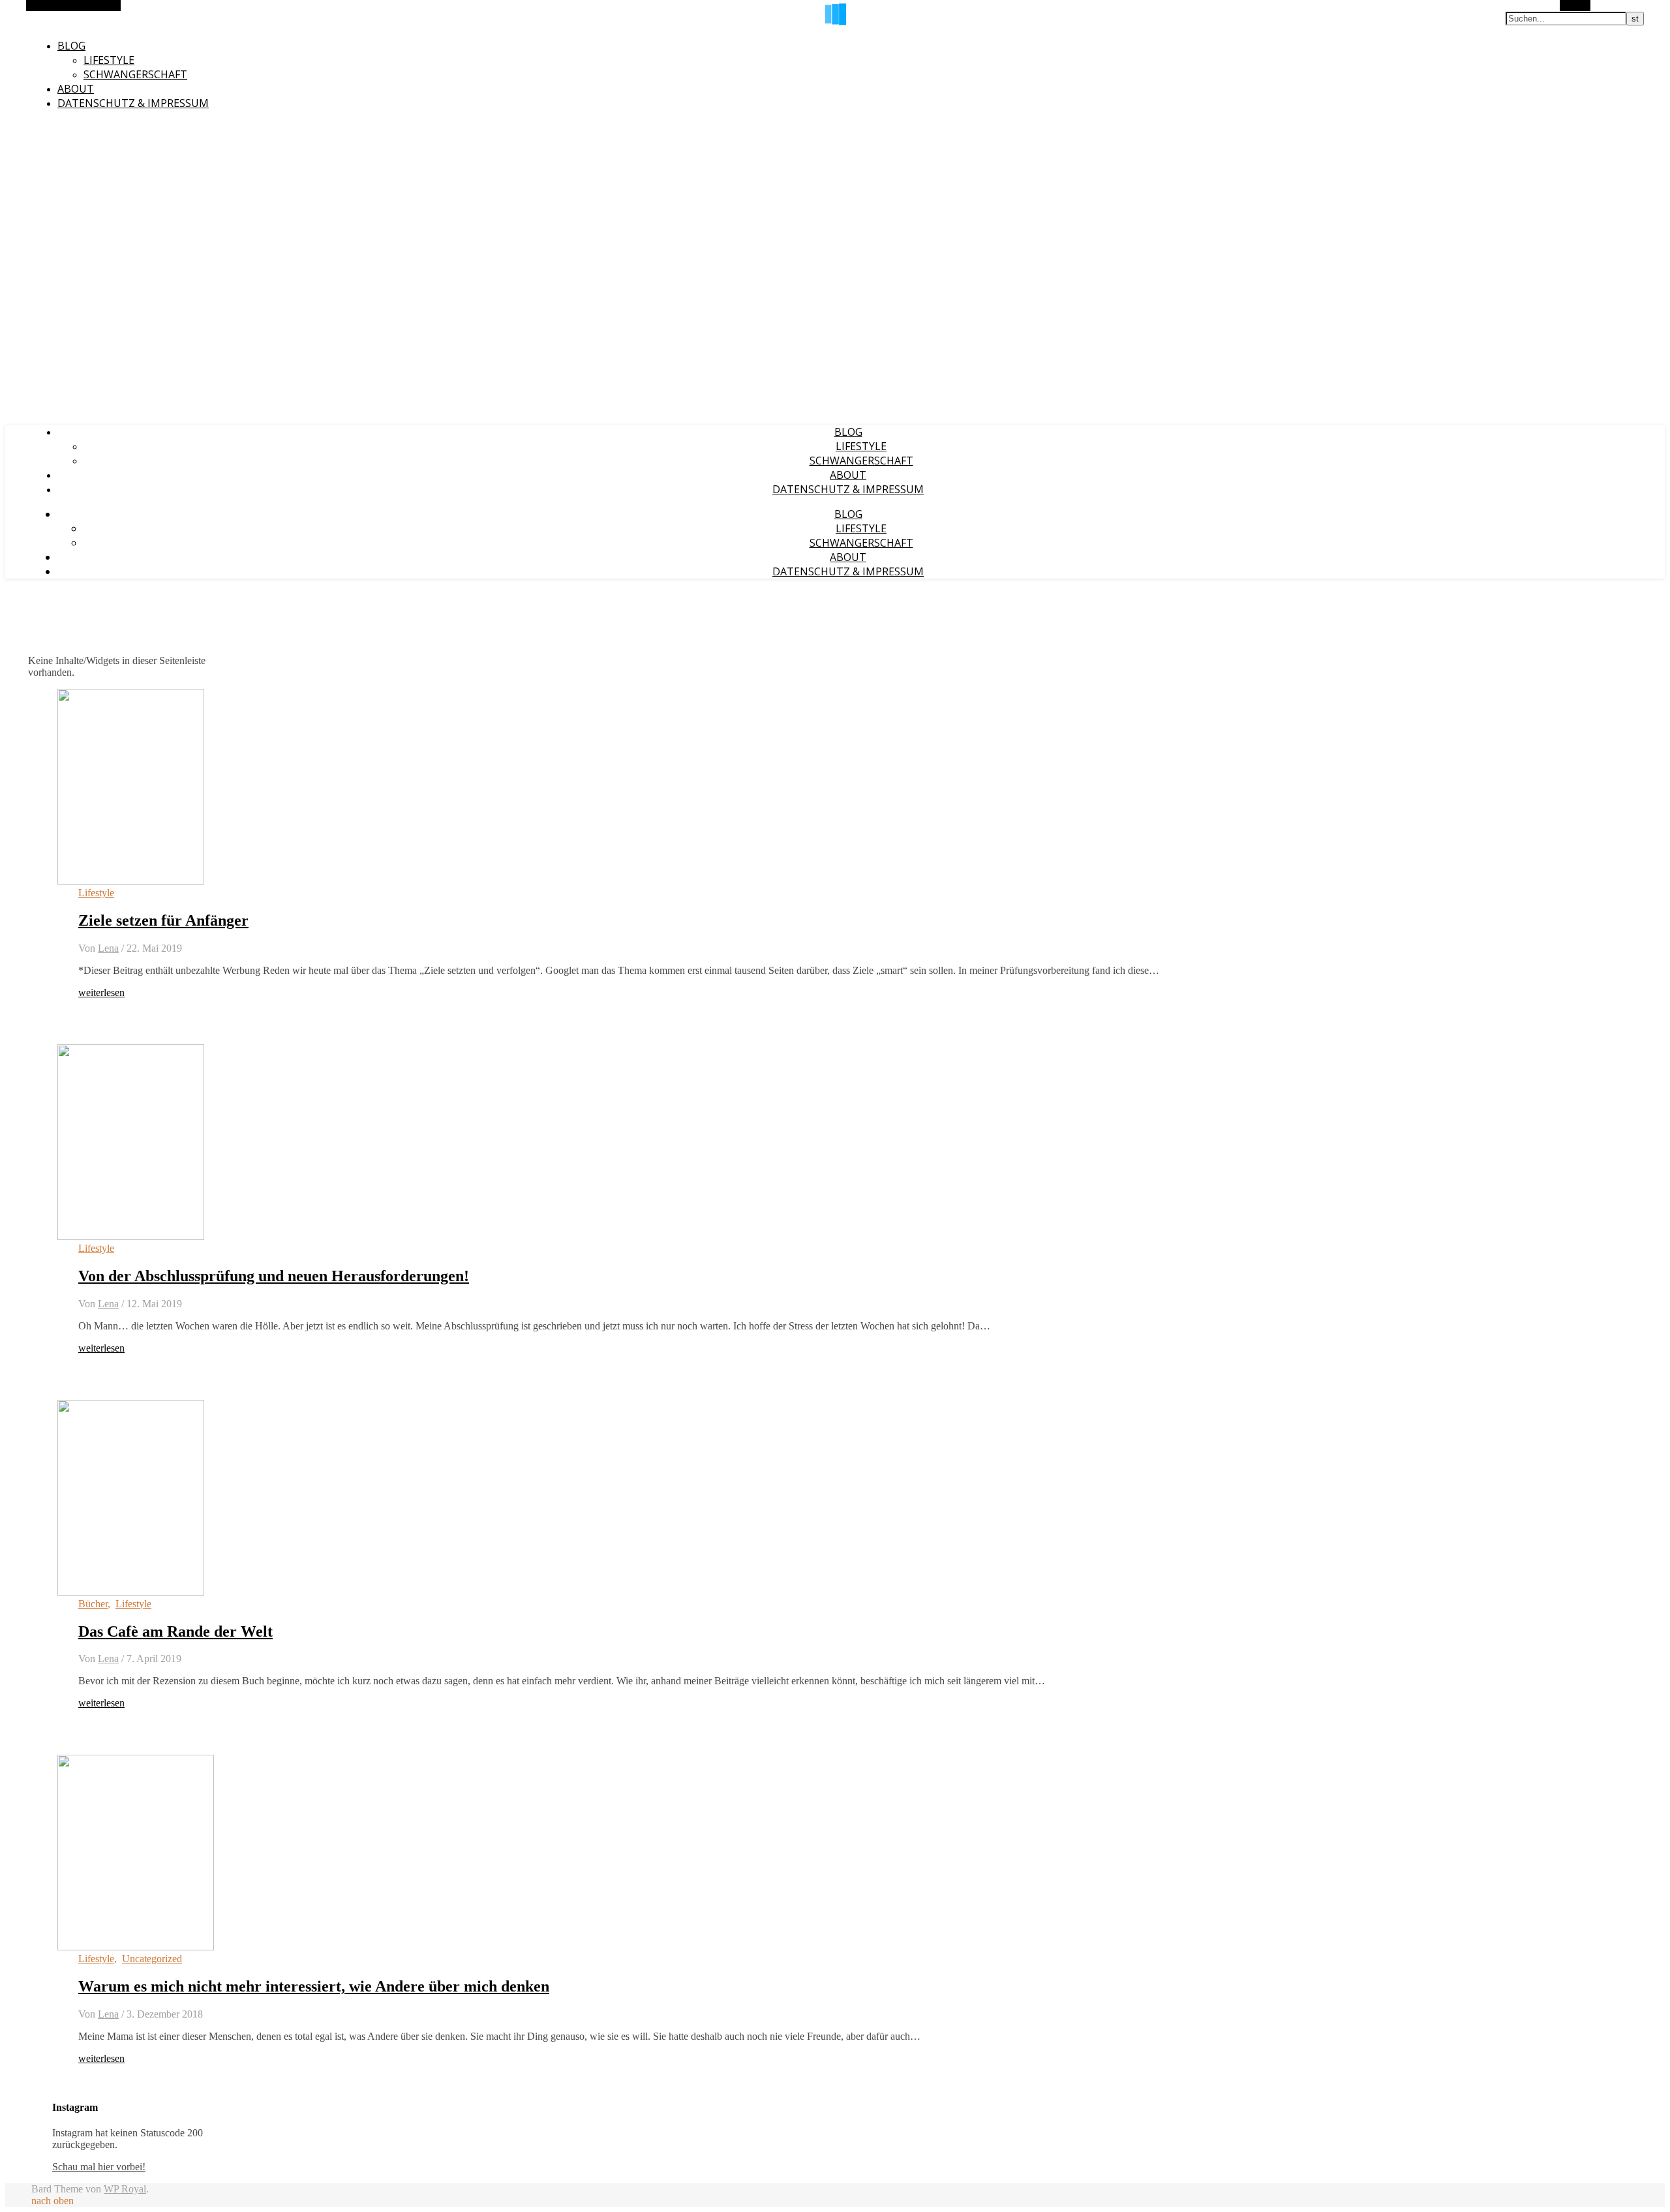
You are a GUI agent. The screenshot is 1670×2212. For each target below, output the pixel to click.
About (76, 89)
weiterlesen (101, 992)
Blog (71, 46)
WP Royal (125, 2189)
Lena (108, 948)
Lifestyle (109, 60)
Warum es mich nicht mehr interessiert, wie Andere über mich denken (314, 1986)
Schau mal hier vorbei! (99, 2167)
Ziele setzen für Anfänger (163, 920)
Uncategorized (152, 1959)
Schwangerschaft (135, 74)
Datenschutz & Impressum (133, 103)
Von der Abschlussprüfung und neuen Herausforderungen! (274, 1276)
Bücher (93, 1604)
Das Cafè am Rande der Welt (175, 1631)
